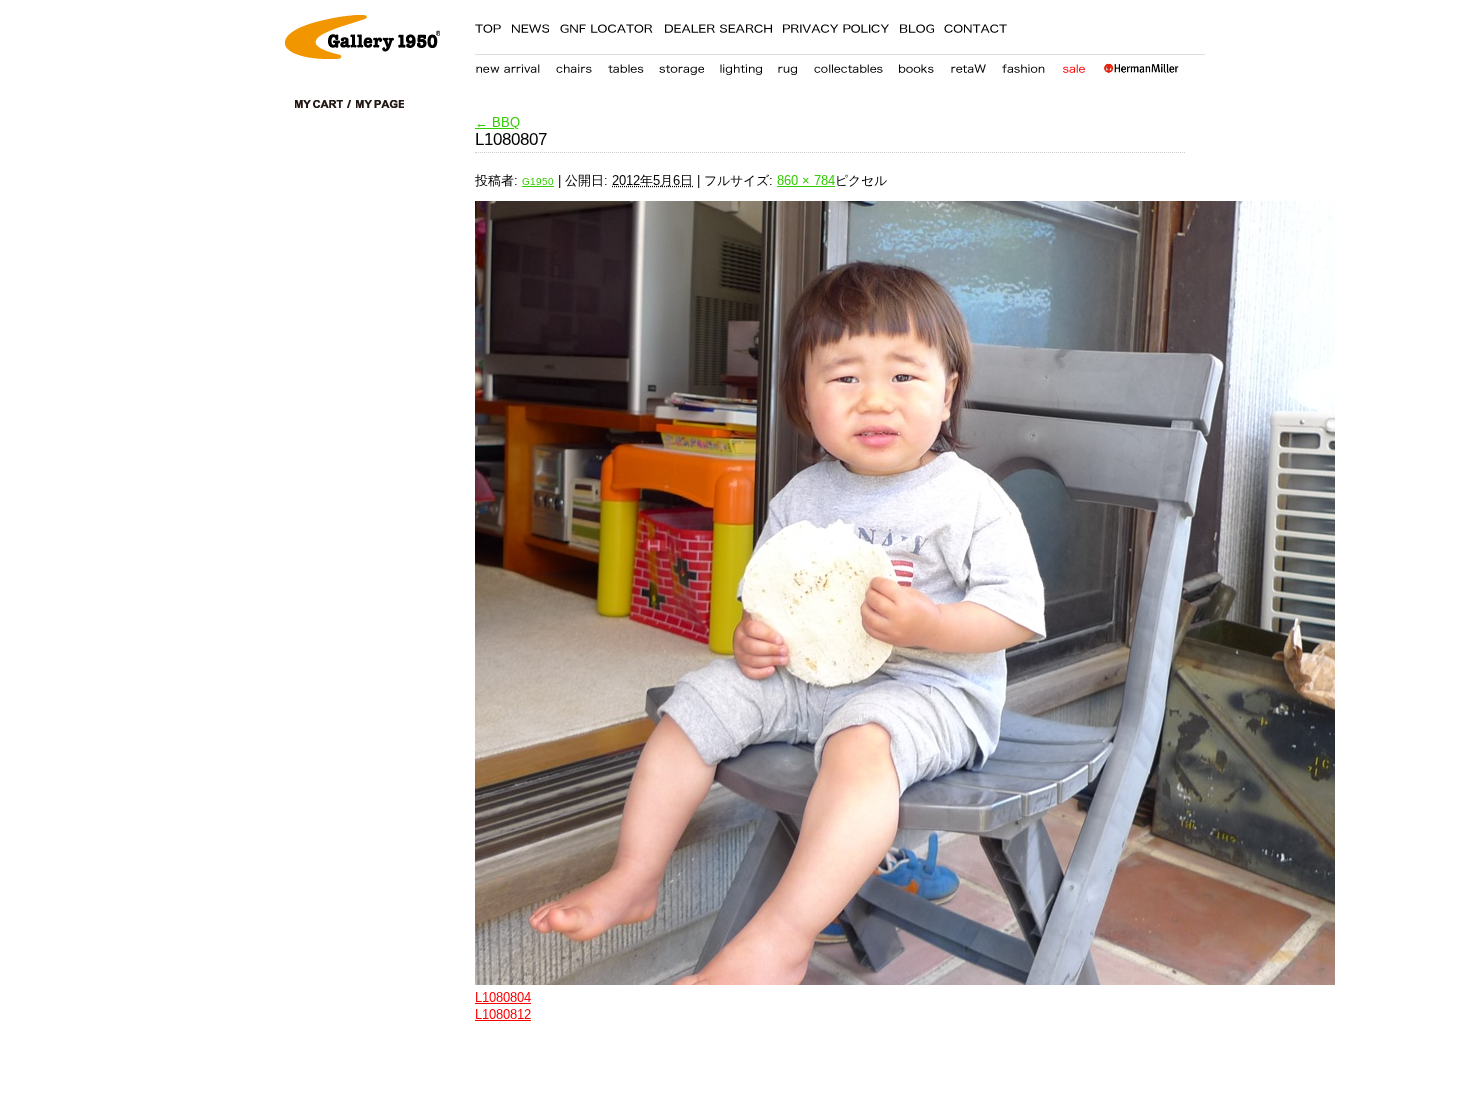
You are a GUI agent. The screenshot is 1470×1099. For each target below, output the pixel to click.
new (508, 65)
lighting (740, 65)
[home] (362, 54)
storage (681, 65)
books (916, 65)
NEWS (530, 25)
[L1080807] (815, 593)
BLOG (916, 25)
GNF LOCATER (606, 25)
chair (574, 65)
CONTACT (976, 25)
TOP (488, 25)
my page (380, 104)
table (626, 65)
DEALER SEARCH (718, 25)
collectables (848, 65)
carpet (787, 65)
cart (323, 104)
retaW (968, 65)
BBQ (497, 122)
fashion (1024, 65)
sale (1073, 65)
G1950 (538, 181)
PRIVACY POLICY (835, 25)
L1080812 (503, 1014)
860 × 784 (806, 180)
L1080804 (503, 997)
